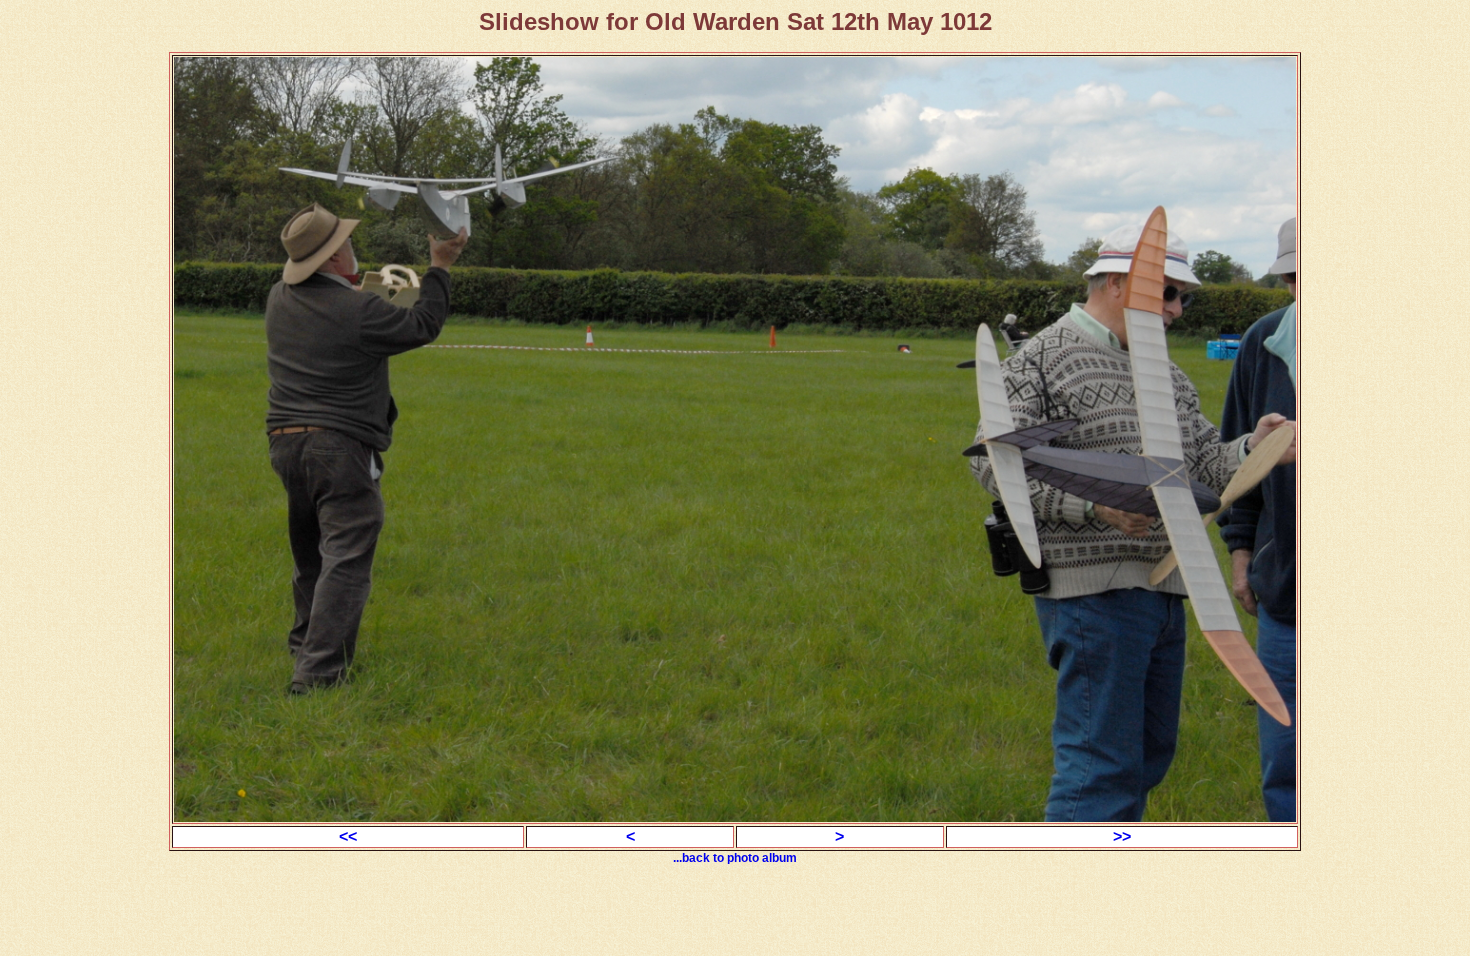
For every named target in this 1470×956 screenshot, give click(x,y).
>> (1122, 836)
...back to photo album (735, 858)
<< (348, 836)
